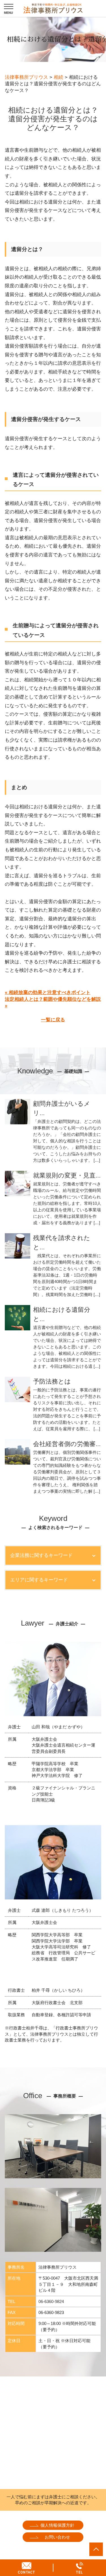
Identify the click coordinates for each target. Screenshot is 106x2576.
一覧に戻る (53, 1020)
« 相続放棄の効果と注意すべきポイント (48, 992)
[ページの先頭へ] (96, 2549)
